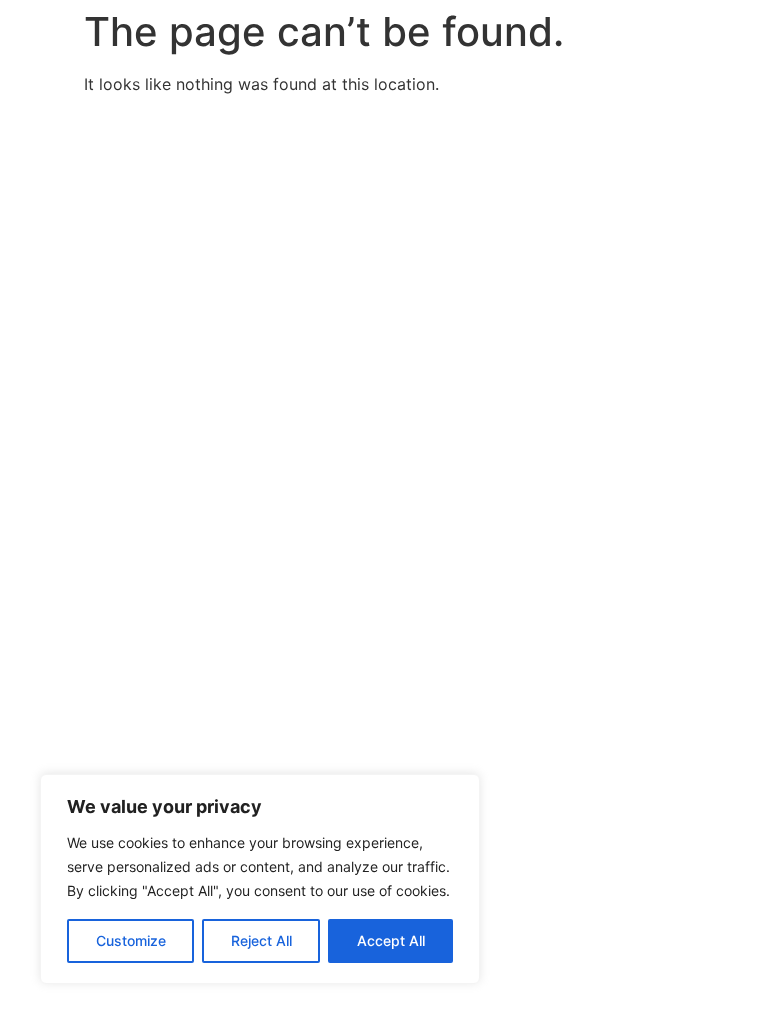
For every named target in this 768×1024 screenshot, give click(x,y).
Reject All (261, 940)
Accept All (391, 940)
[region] (260, 879)
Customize (131, 940)
